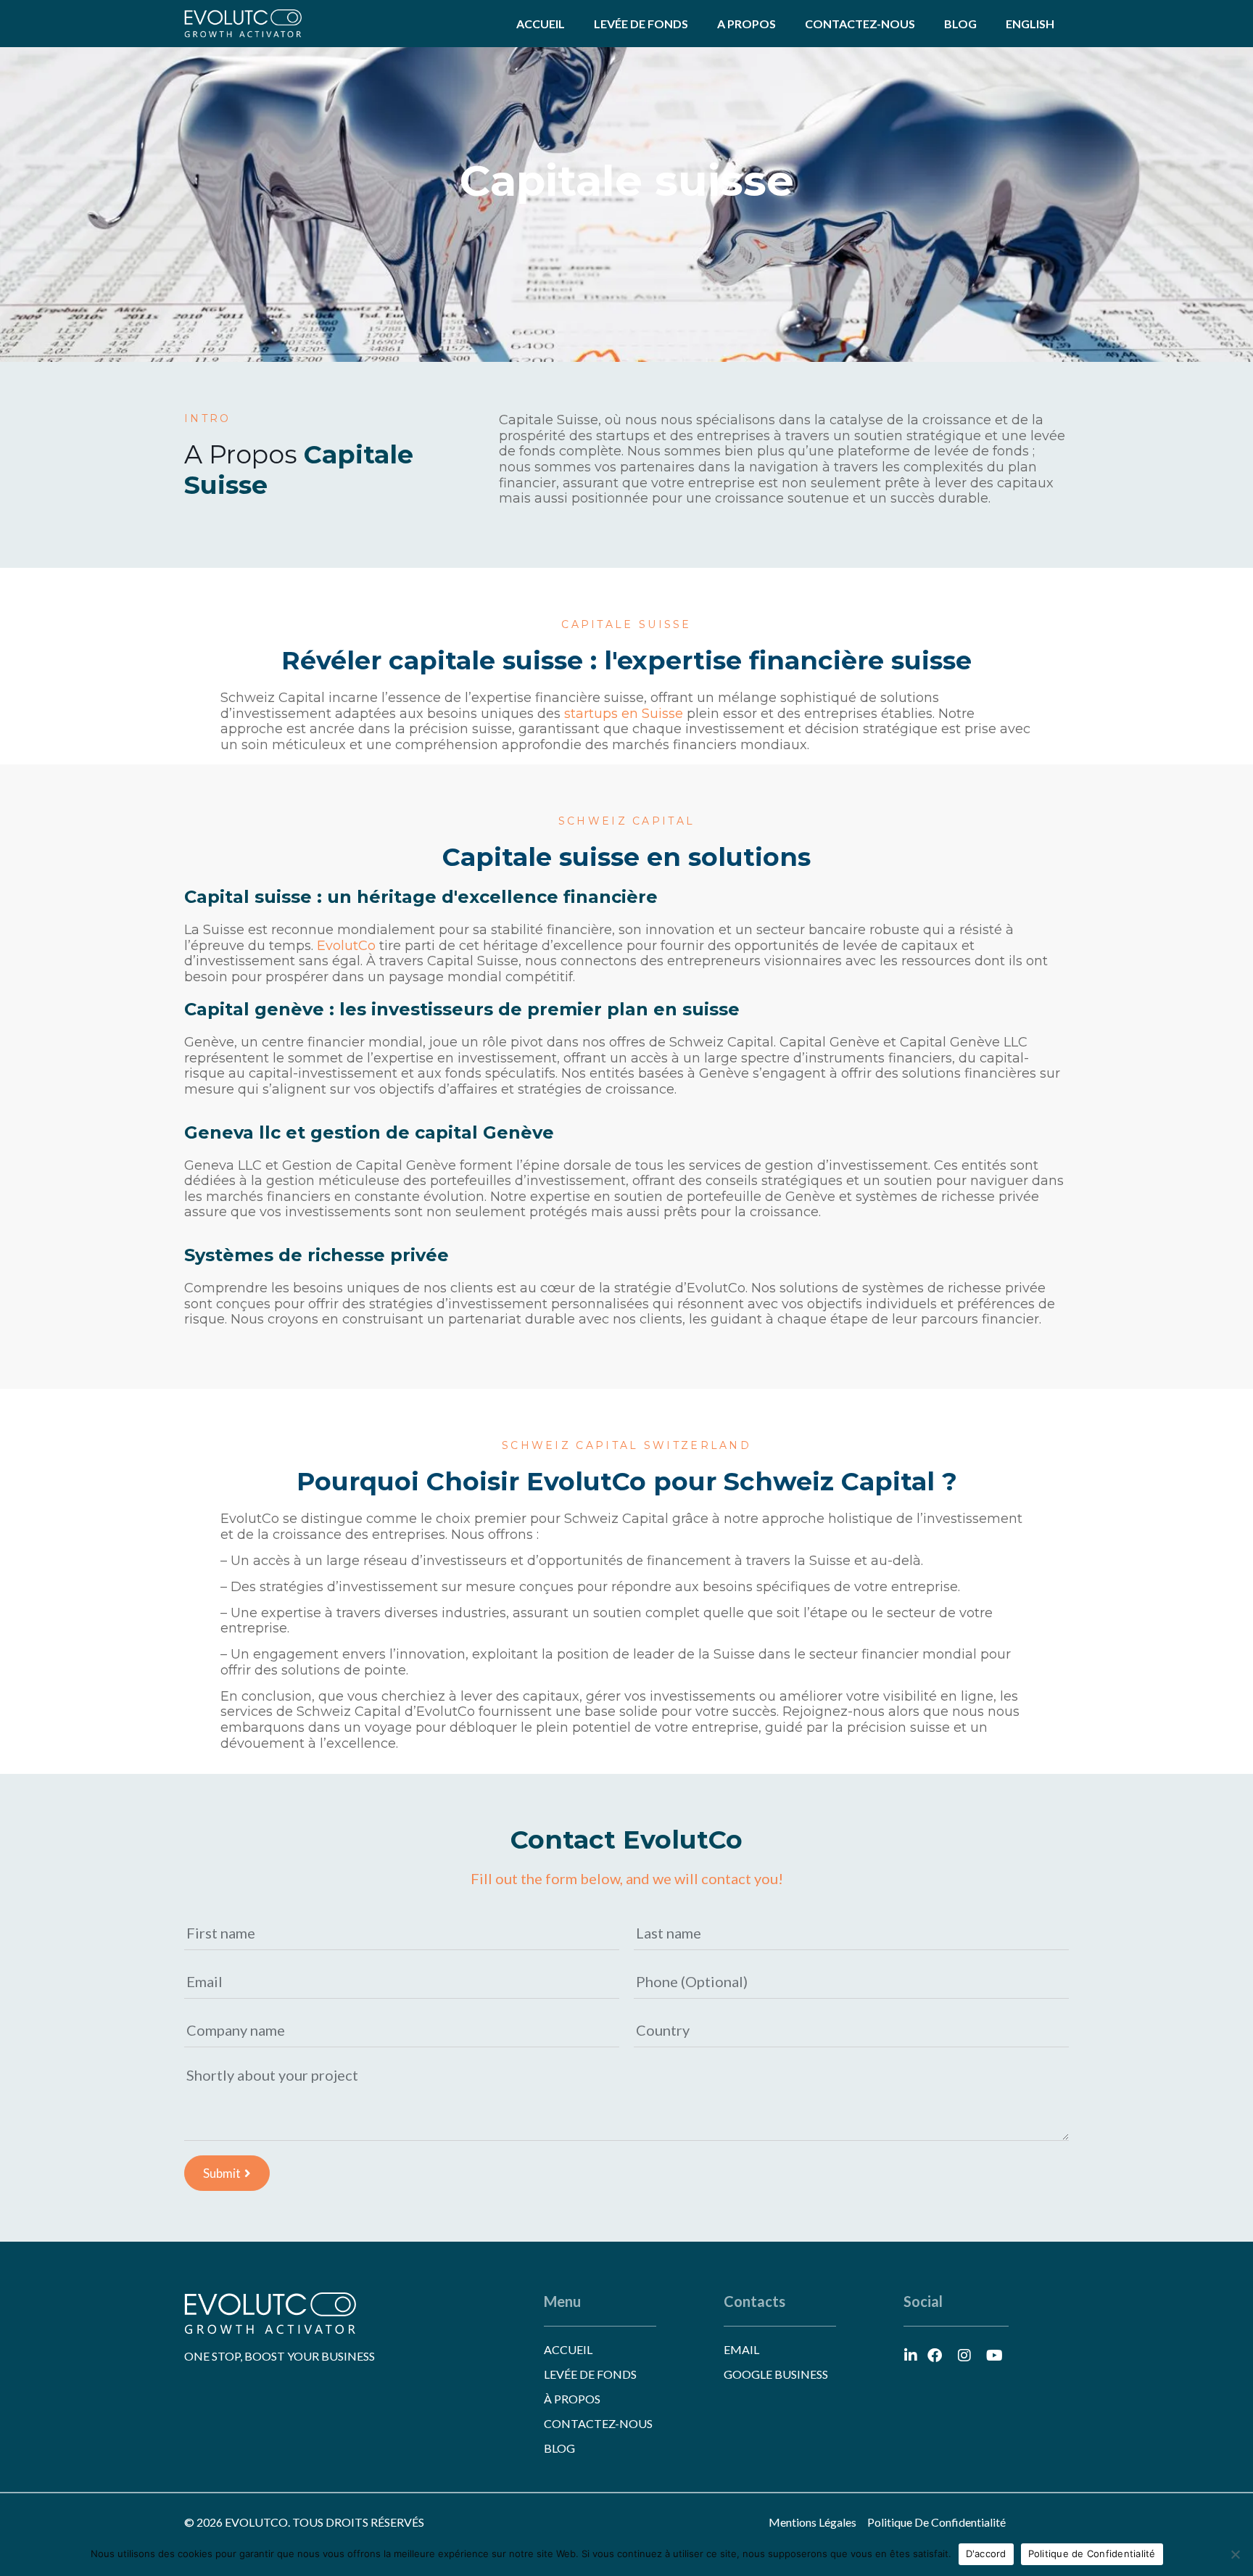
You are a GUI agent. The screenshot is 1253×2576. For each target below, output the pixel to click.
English (1030, 24)
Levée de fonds (641, 24)
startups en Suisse (624, 714)
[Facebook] (935, 2356)
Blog (960, 24)
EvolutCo (346, 946)
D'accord (986, 2554)
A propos (747, 24)
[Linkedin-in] (911, 2356)
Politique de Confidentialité (1092, 2554)
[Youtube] (994, 2356)
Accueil (541, 24)
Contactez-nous (860, 24)
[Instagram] (964, 2356)
